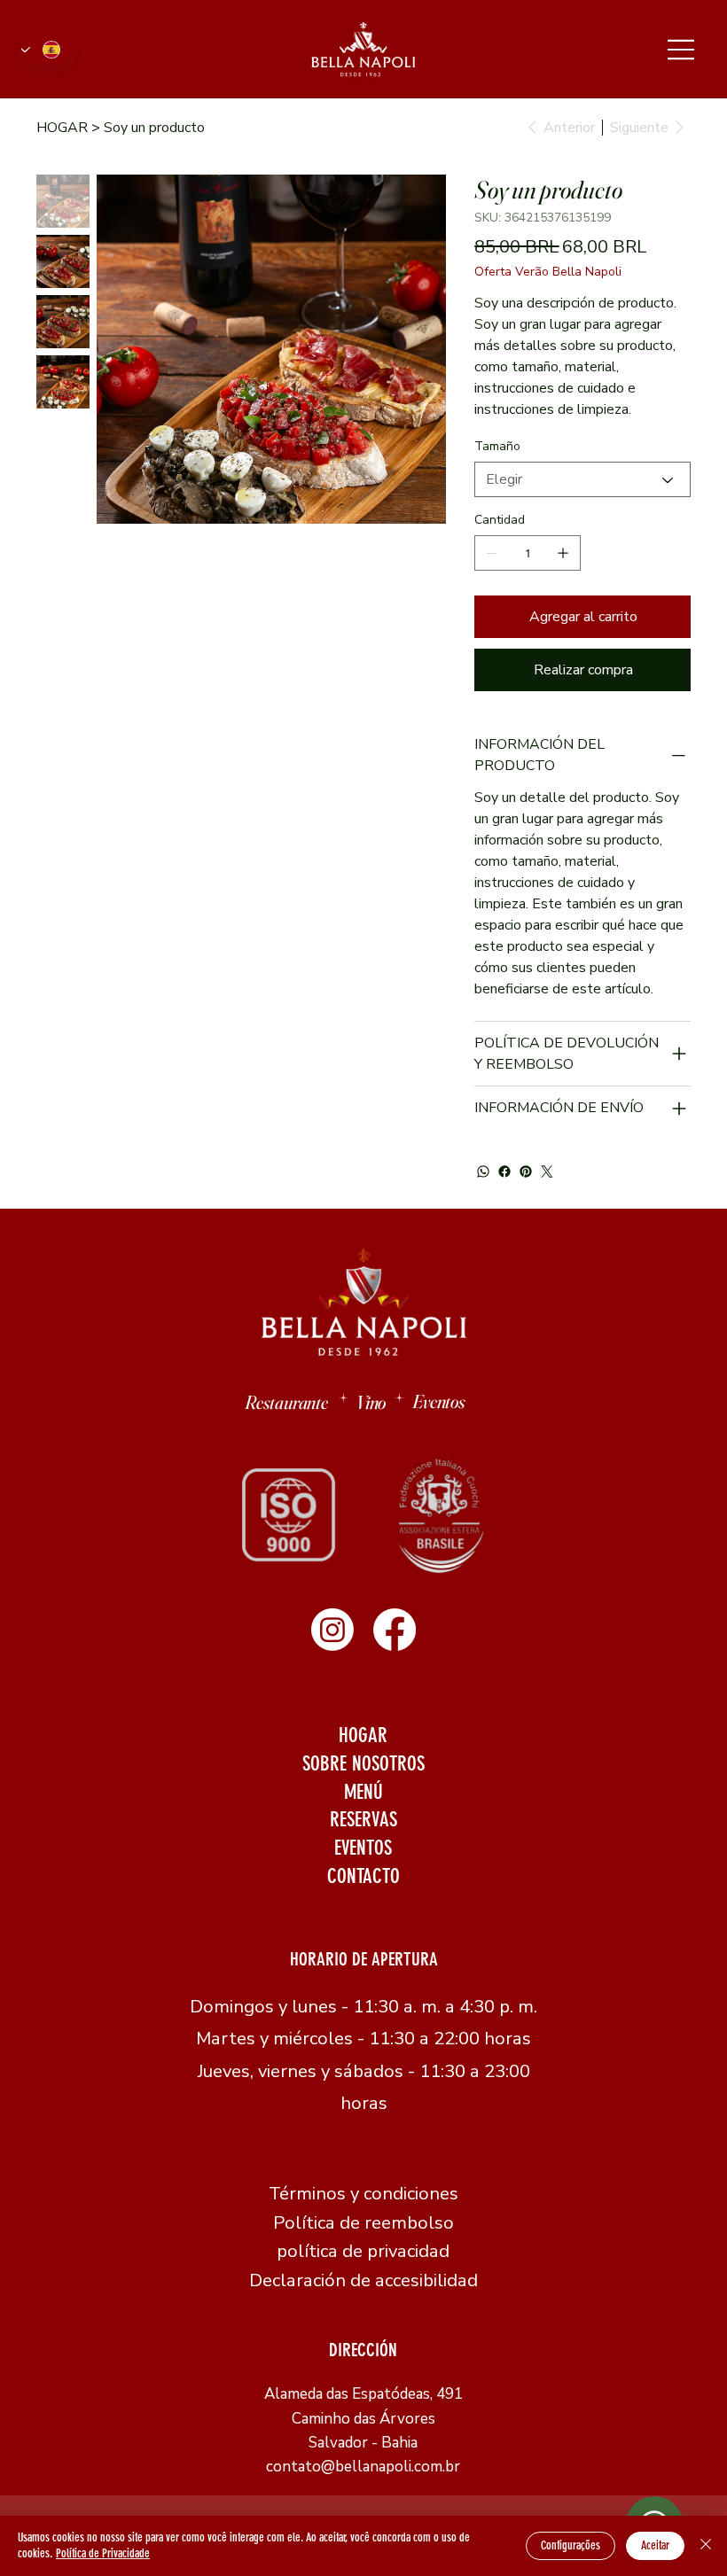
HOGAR (363, 1735)
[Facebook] (504, 1171)
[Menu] (682, 49)
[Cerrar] (706, 2546)
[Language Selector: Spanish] (47, 49)
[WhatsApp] (483, 1171)
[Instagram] (332, 1630)
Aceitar (655, 2545)
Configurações (571, 2545)
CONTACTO (363, 1876)
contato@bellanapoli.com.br (363, 2467)
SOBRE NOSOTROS (363, 1764)
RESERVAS (363, 1820)
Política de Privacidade (103, 2553)
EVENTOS (363, 1848)
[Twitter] (547, 1171)
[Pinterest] (526, 1171)
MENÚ (363, 1792)
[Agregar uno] (563, 553)
